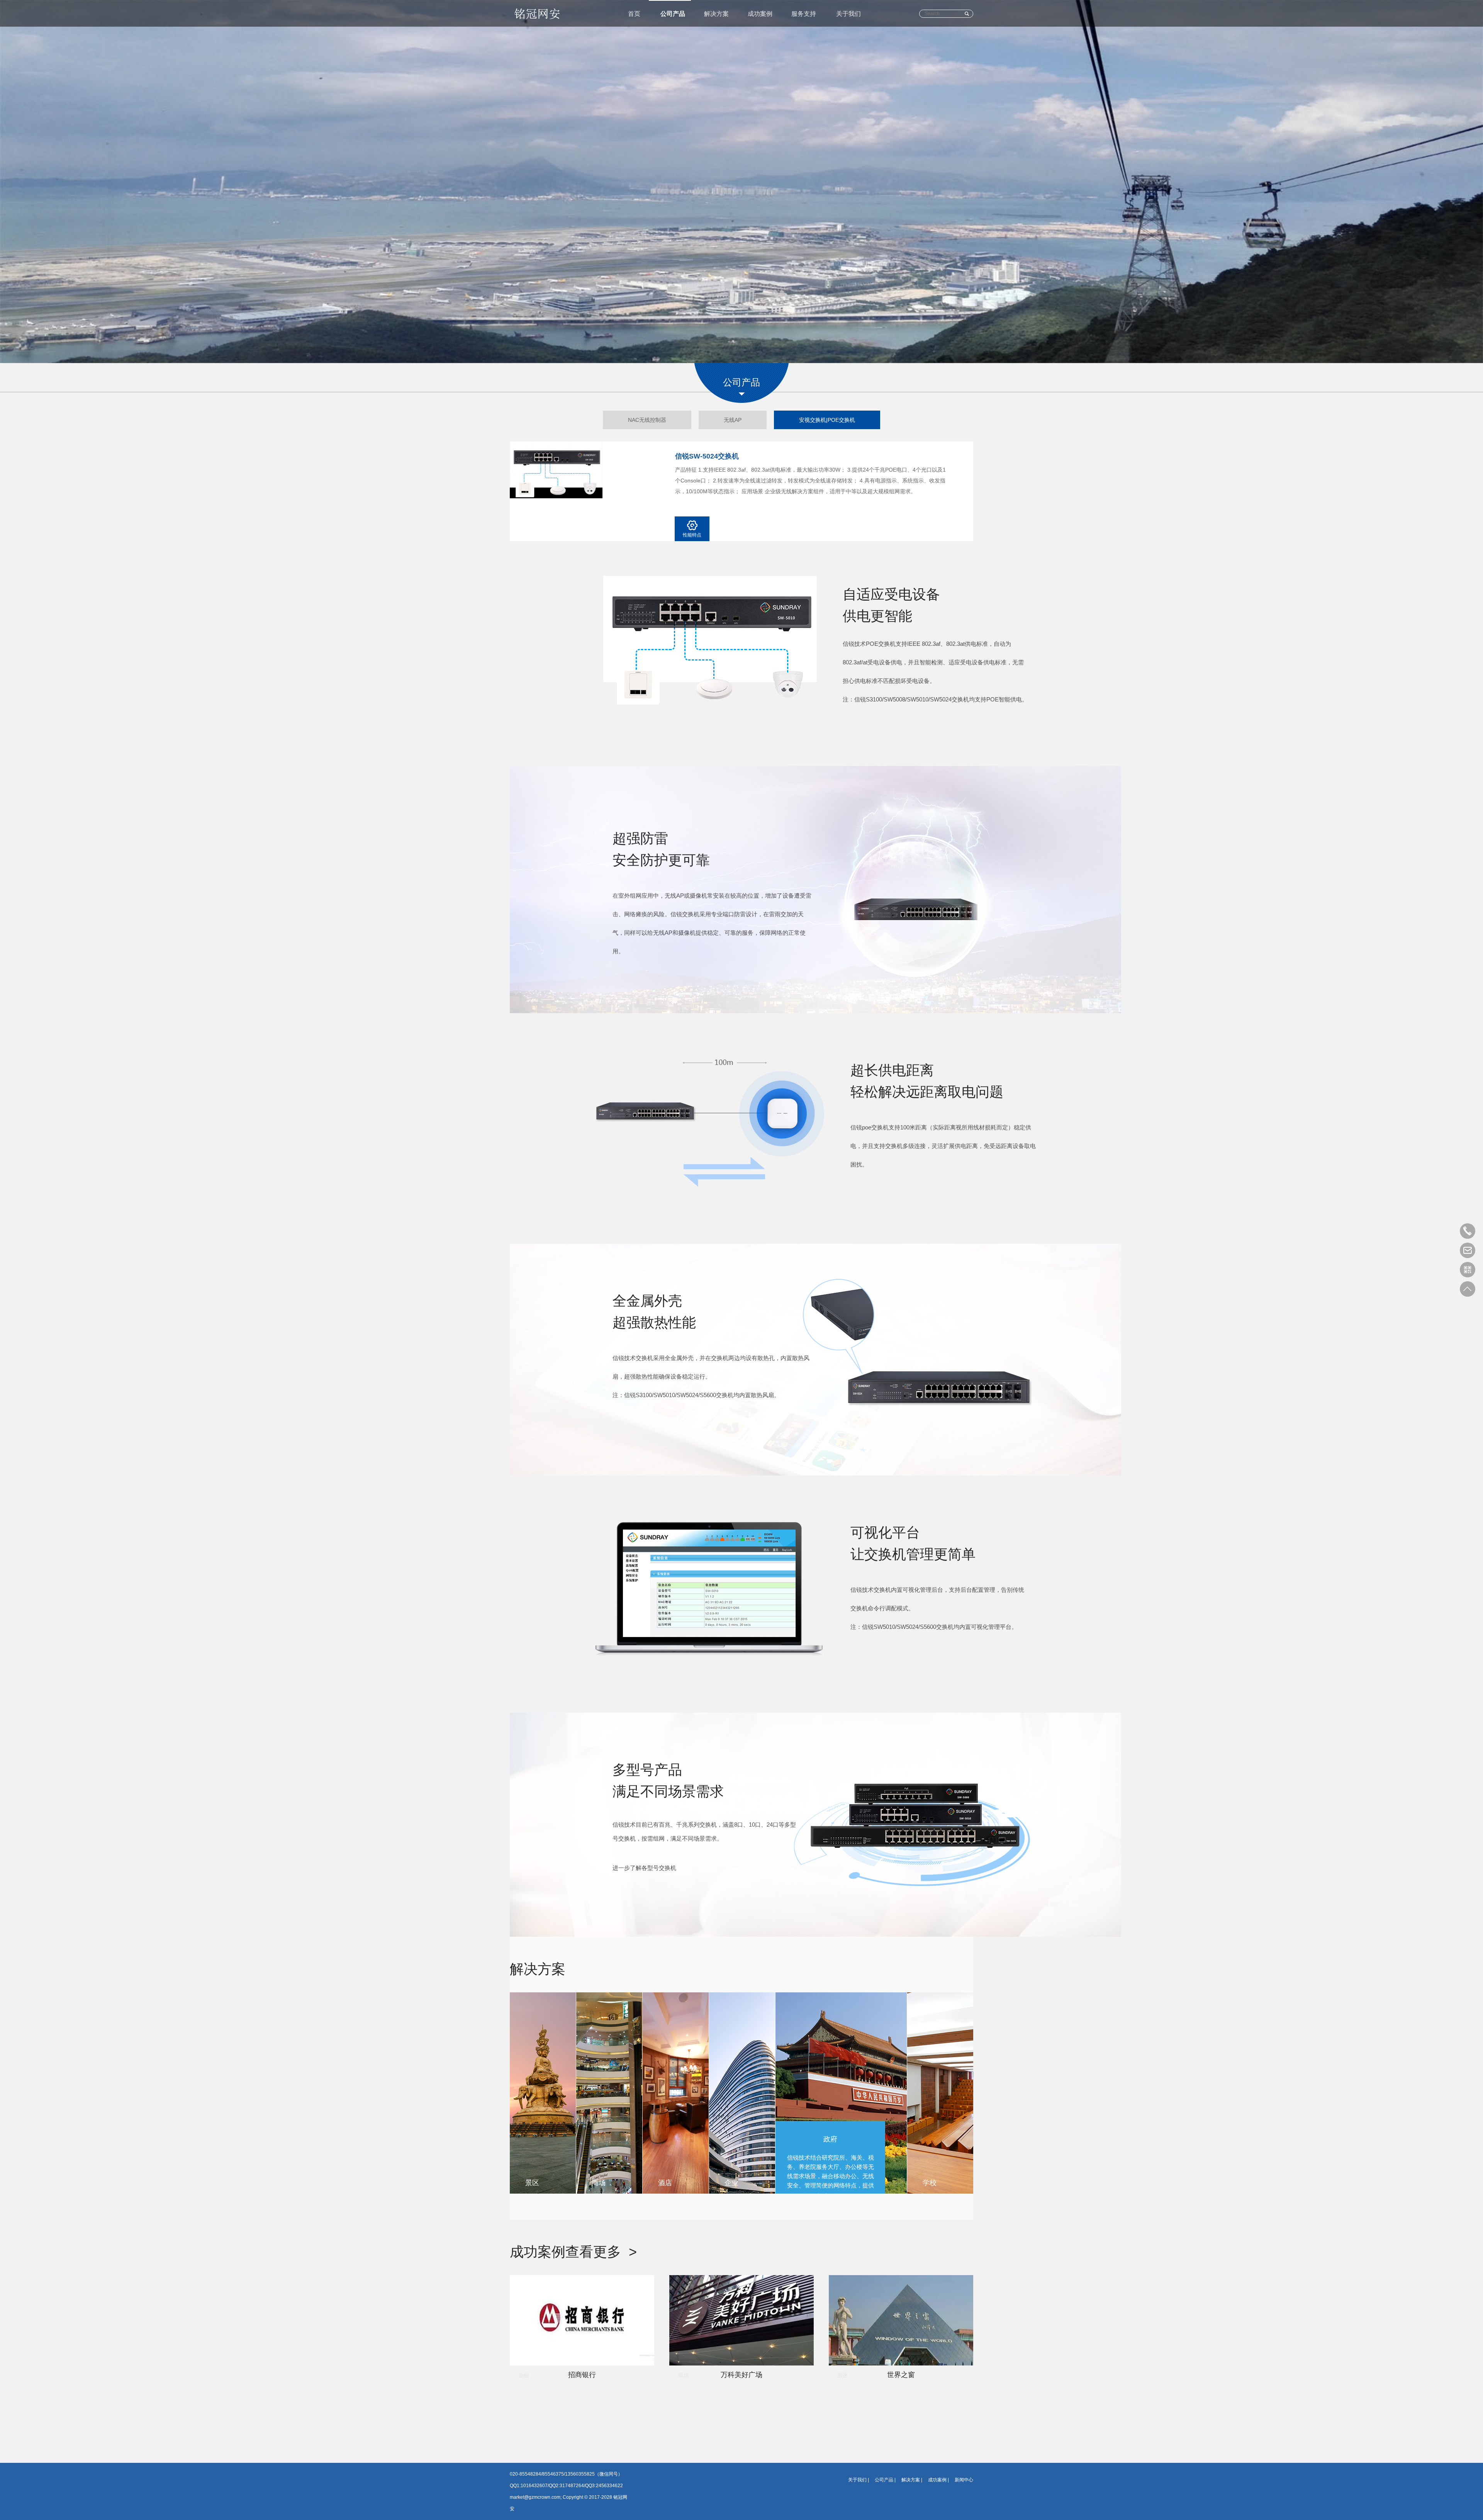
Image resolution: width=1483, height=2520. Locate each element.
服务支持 (804, 14)
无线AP (733, 420)
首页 (634, 14)
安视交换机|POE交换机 (827, 420)
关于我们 (848, 14)
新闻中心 (964, 2480)
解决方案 (716, 14)
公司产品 (673, 14)
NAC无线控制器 (647, 420)
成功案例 (760, 14)
